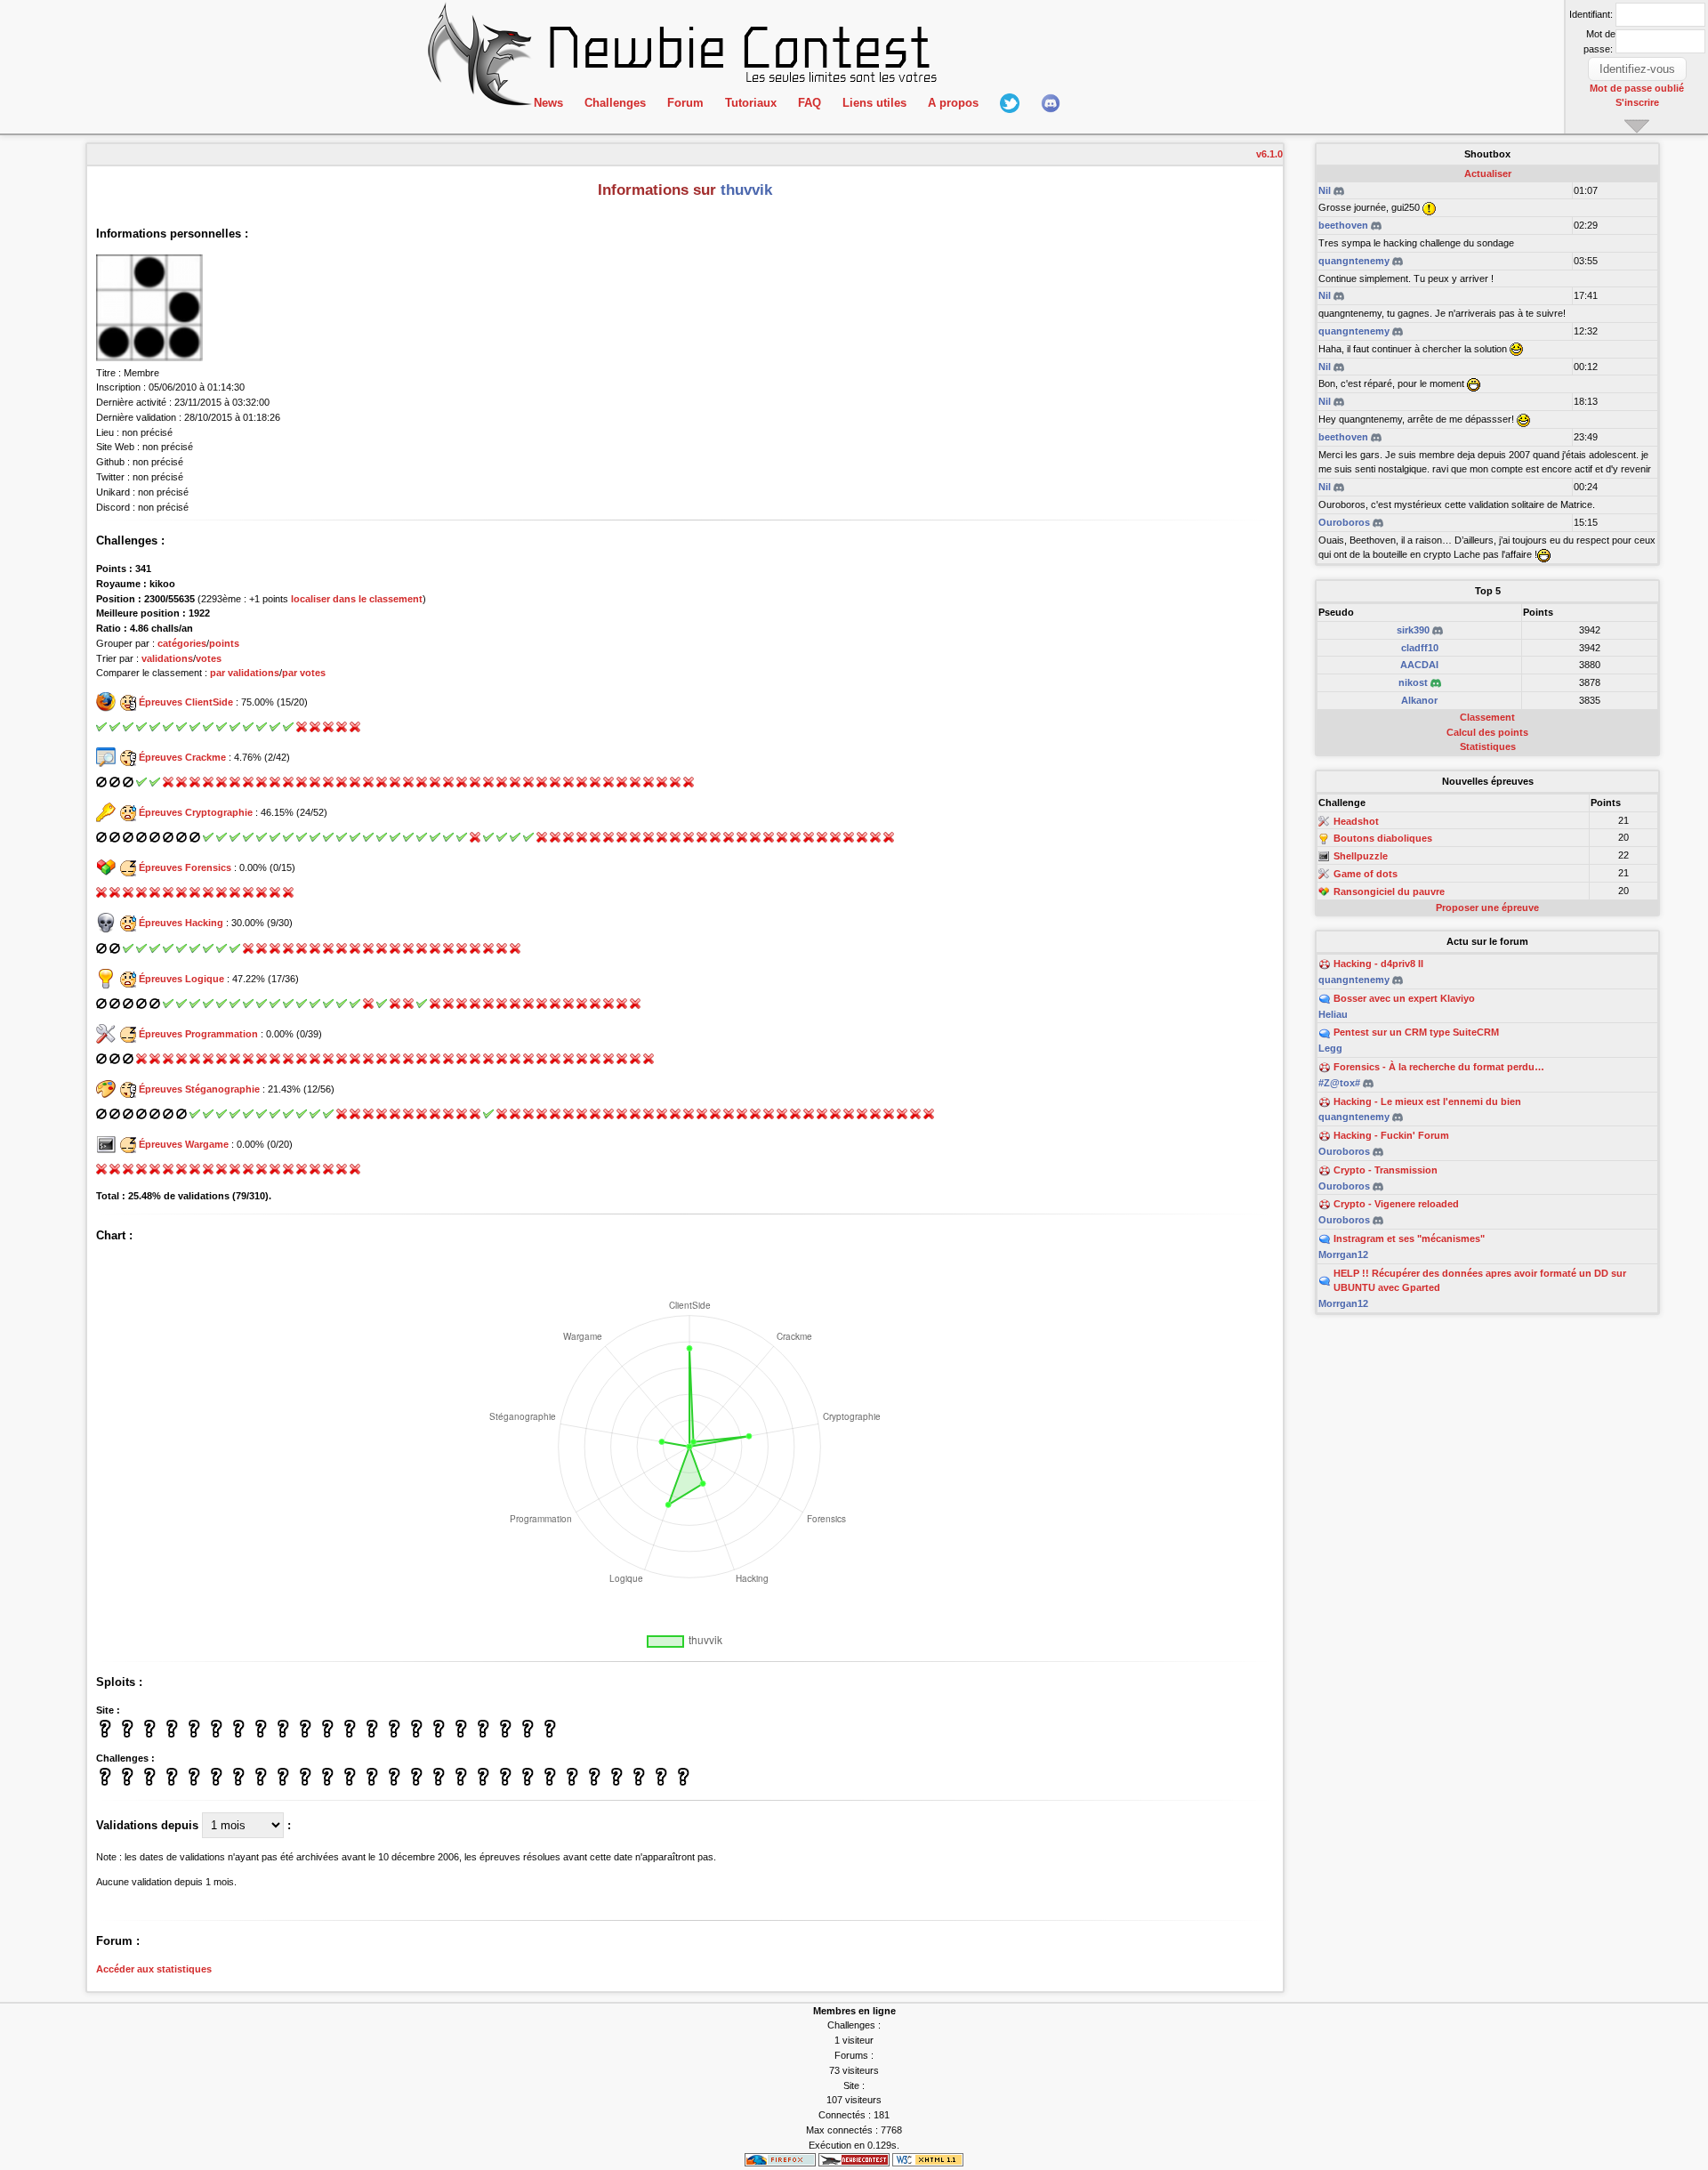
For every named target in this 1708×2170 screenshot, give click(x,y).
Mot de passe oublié (1637, 88)
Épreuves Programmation (198, 1034)
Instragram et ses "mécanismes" (1409, 1238)
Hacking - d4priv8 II (1378, 964)
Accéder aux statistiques (154, 1969)
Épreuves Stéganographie (199, 1089)
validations (167, 658)
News (548, 103)
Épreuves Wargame (184, 1144)
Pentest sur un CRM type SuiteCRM (1416, 1032)
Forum (685, 103)
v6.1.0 (1269, 154)
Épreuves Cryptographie (196, 812)
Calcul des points (1487, 732)
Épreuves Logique (181, 979)
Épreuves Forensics (185, 867)
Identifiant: (1591, 14)
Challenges (615, 103)
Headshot (1356, 821)
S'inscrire (1637, 102)
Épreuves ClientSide (186, 702)
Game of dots (1366, 874)
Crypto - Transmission (1386, 1170)
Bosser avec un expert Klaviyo (1404, 998)
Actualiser (1488, 173)
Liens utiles (874, 103)
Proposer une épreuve (1487, 908)
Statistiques (1488, 746)
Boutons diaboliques (1383, 839)
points (224, 643)
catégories (182, 643)
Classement (1487, 717)
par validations (245, 673)
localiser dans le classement (357, 599)
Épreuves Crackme (182, 757)
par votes (304, 673)
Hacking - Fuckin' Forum (1391, 1135)
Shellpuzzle (1361, 856)
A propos (953, 103)
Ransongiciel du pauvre (1389, 891)
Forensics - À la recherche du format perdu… (1439, 1067)
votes (209, 658)
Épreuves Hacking (181, 923)
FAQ (810, 103)
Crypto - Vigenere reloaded (1396, 1204)
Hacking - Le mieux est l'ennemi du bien (1427, 1101)
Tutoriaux (751, 103)
